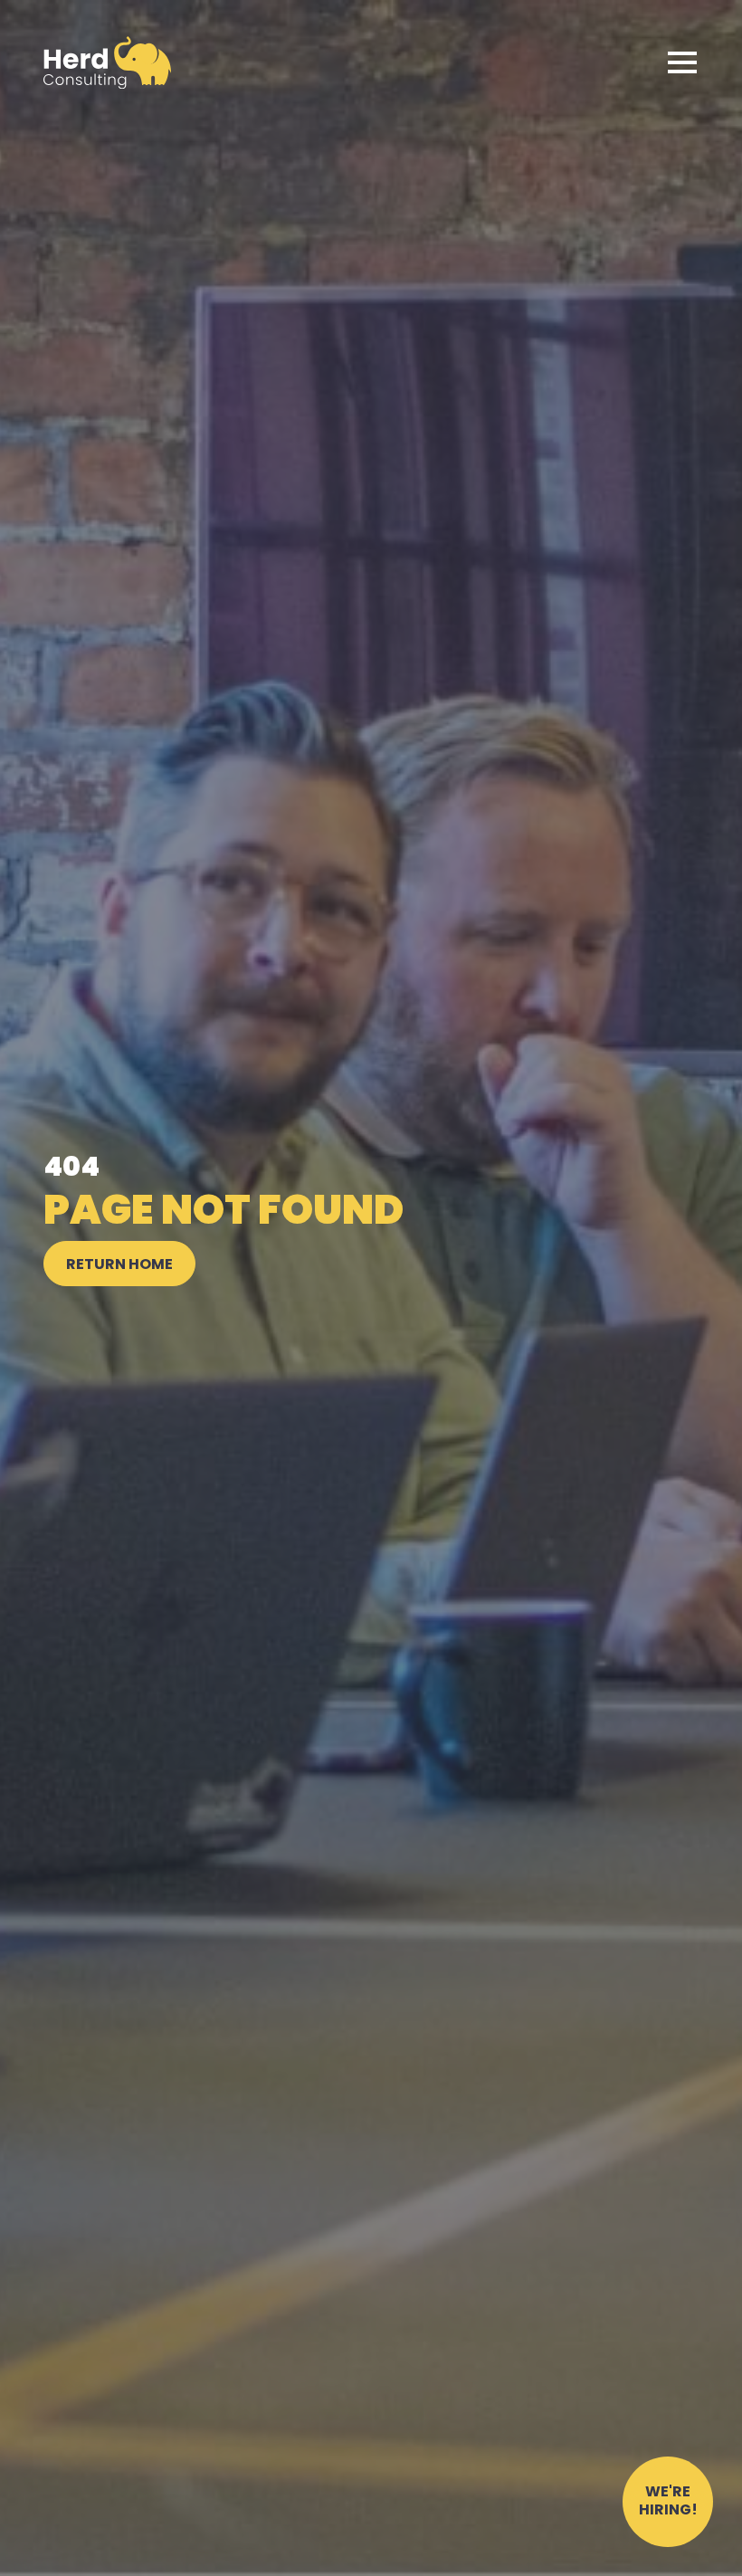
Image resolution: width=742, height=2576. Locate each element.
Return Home (119, 1265)
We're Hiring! (668, 2502)
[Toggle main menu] (682, 62)
